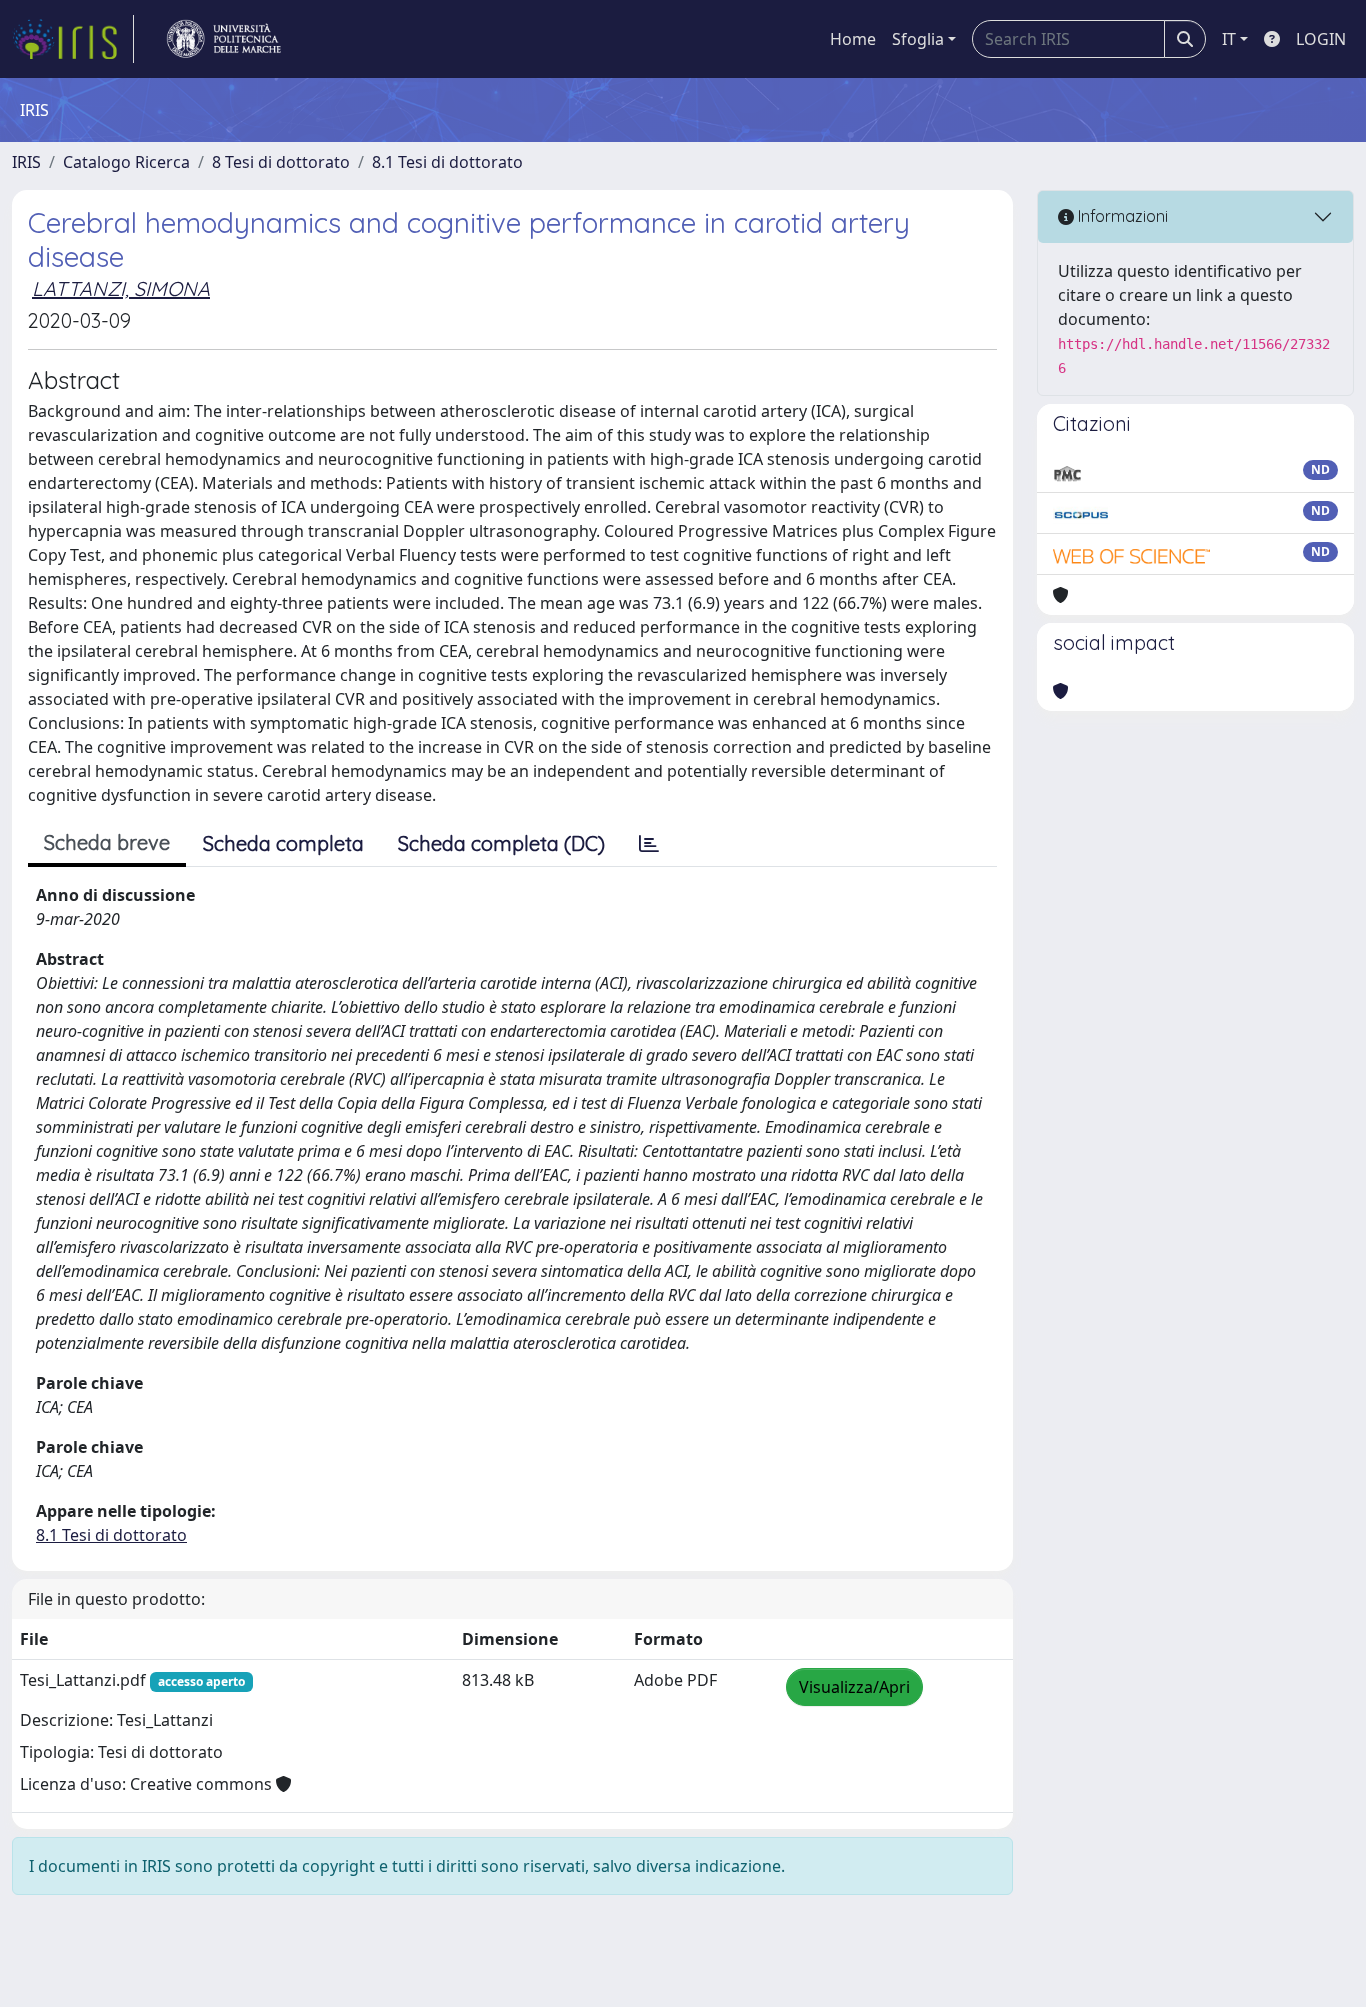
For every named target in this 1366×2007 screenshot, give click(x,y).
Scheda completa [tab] (283, 843)
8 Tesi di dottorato (281, 162)
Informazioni (1121, 216)
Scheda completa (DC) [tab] (501, 843)
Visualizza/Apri (854, 1687)
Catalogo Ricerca (126, 162)
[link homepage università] (224, 39)
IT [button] (1229, 39)
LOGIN (1321, 39)
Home (853, 39)
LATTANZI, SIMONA (121, 288)
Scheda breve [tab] (107, 842)
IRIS (26, 162)
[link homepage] (73, 39)
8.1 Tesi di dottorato (447, 162)
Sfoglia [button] (918, 39)
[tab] (649, 844)
